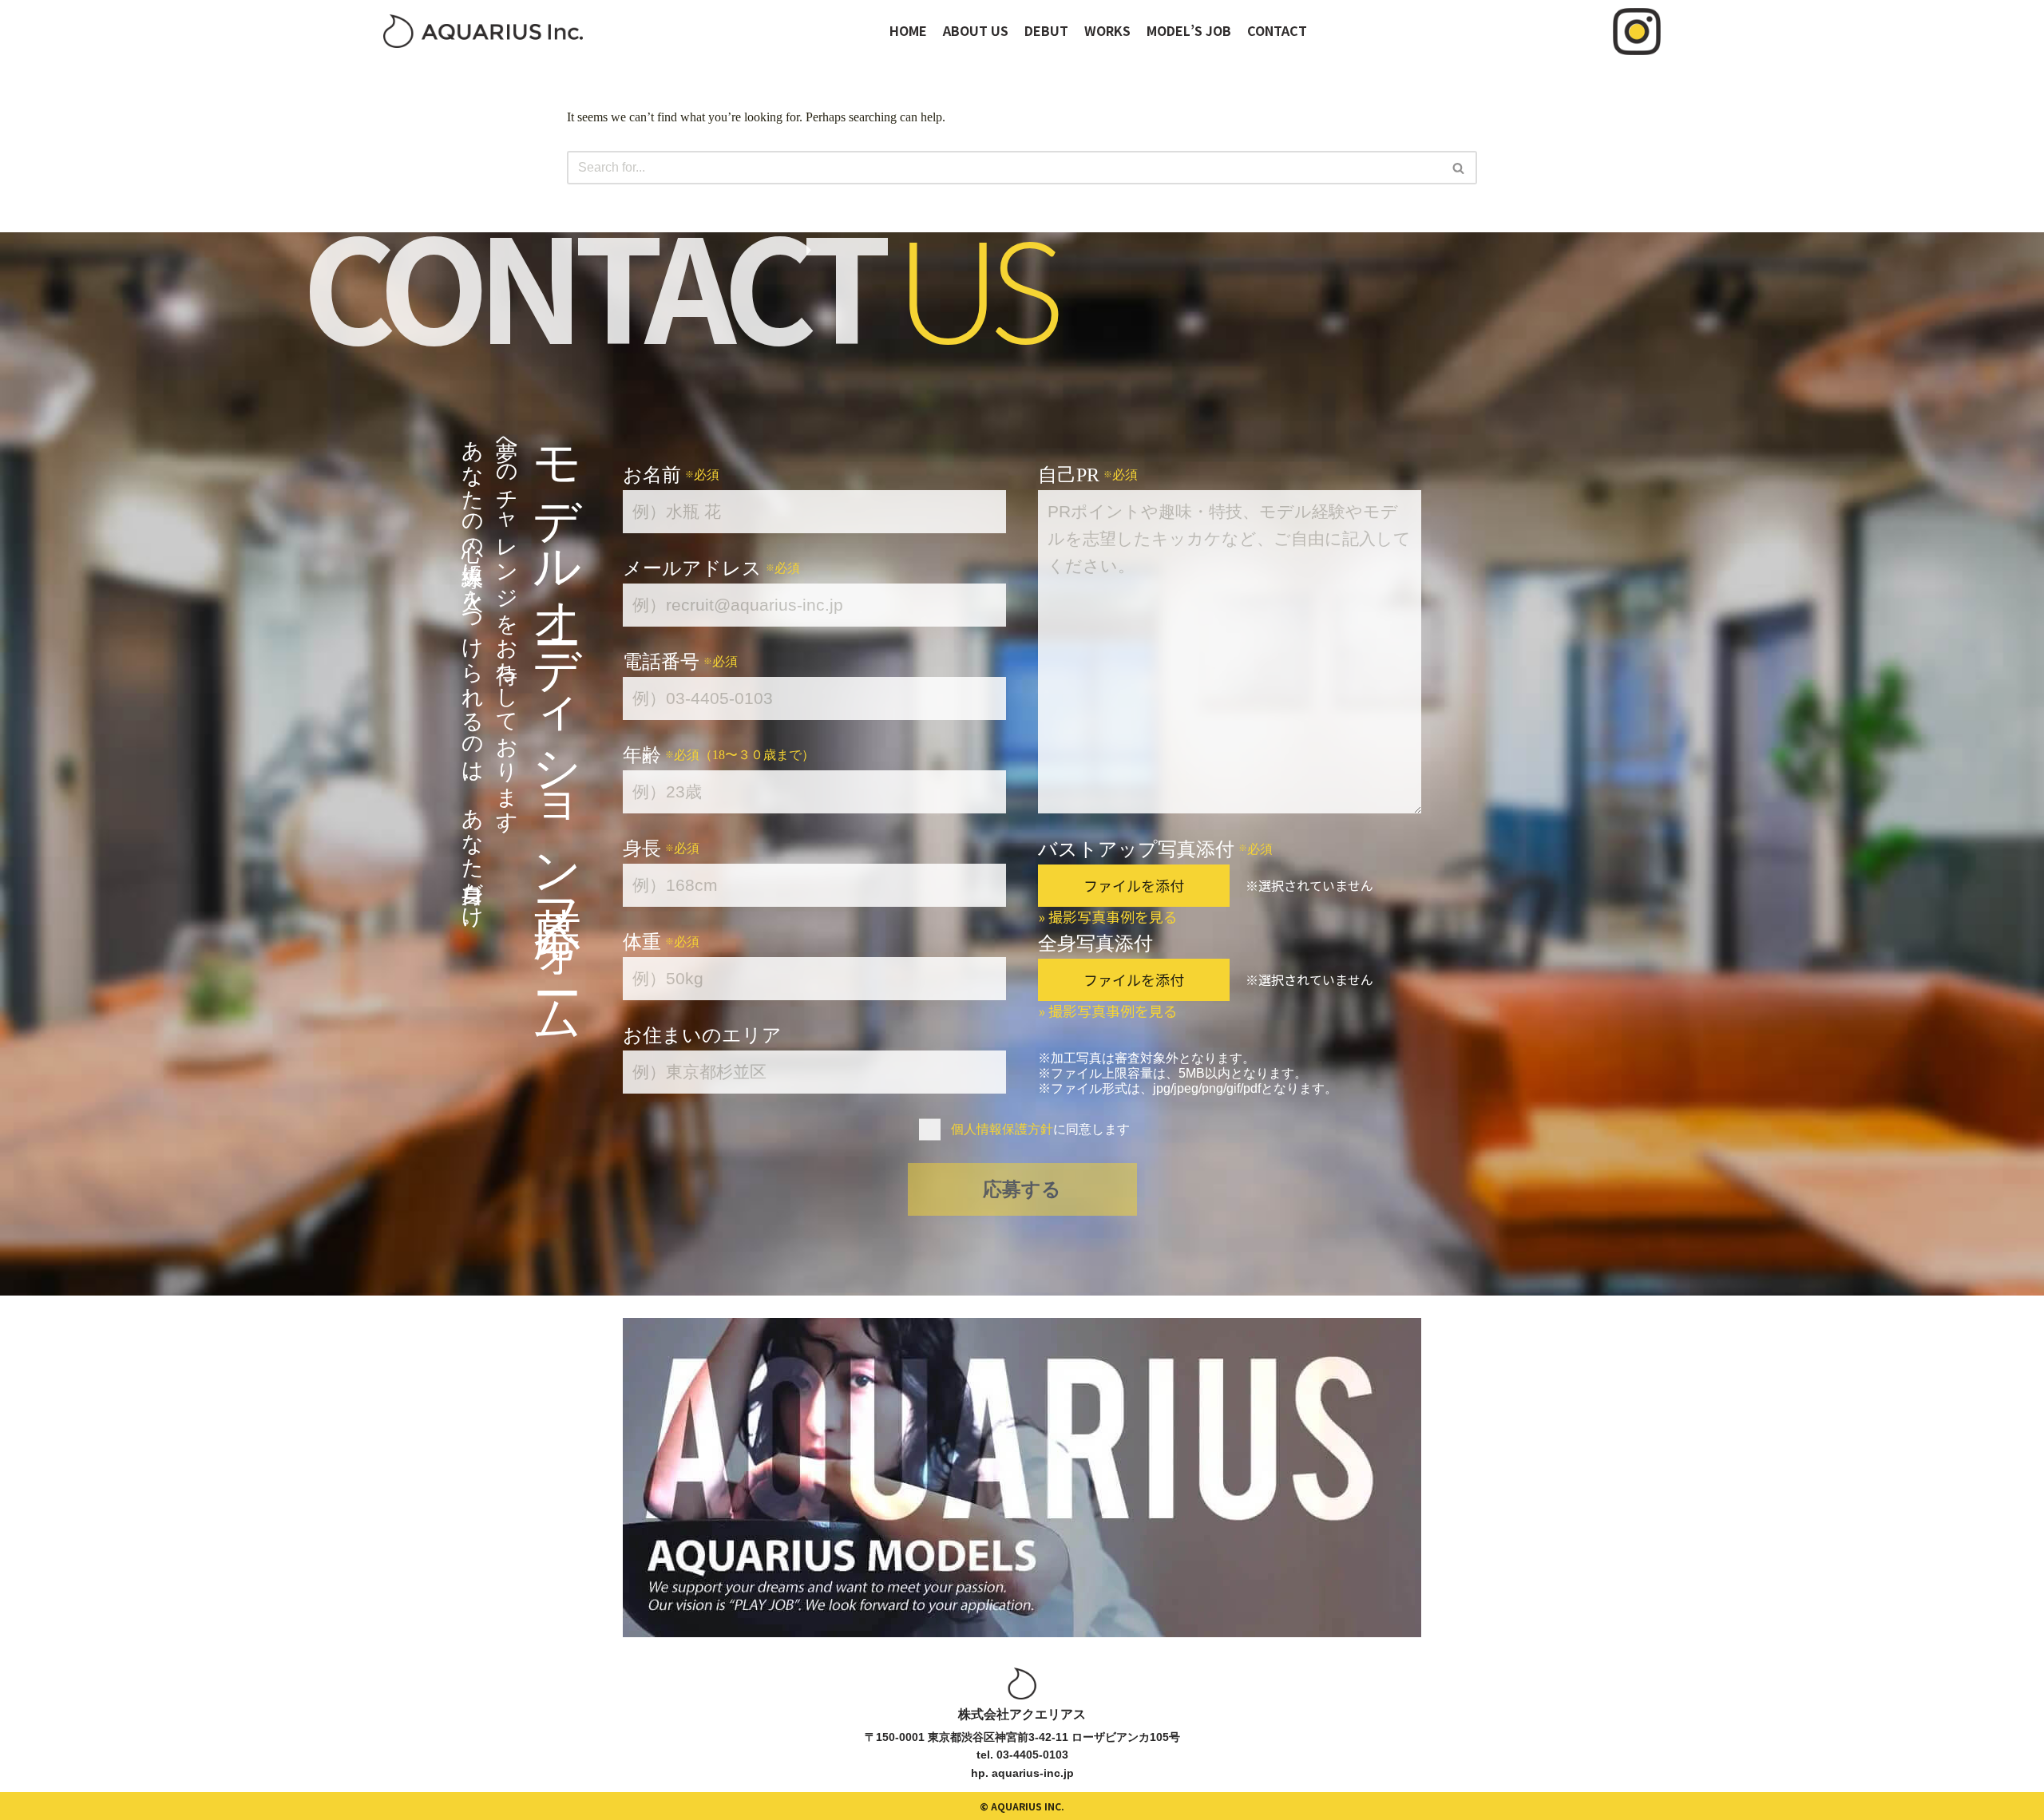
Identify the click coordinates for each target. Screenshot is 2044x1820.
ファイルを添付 (1134, 885)
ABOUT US (976, 30)
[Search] (1459, 168)
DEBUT (1046, 30)
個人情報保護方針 (1002, 1129)
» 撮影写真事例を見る (1108, 916)
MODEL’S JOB (1189, 30)
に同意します (1040, 1129)
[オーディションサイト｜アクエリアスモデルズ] (483, 31)
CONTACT (1277, 30)
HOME (908, 30)
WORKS (1107, 30)
